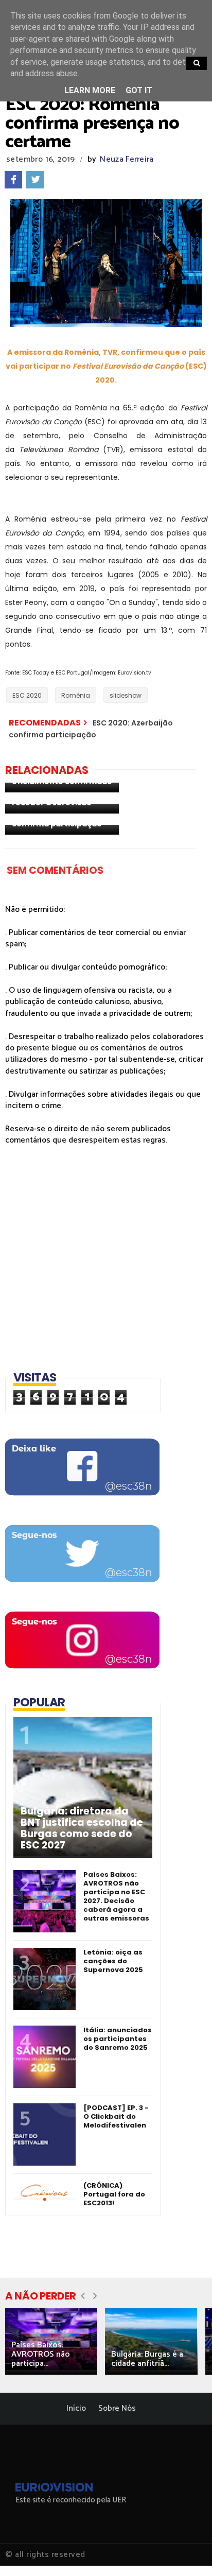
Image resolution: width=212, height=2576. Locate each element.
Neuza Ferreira (127, 159)
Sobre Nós (117, 2408)
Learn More (90, 90)
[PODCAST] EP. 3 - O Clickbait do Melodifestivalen (116, 2116)
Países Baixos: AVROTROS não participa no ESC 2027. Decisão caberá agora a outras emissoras (116, 1896)
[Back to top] (187, 2551)
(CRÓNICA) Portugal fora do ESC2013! (114, 2194)
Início (76, 2408)
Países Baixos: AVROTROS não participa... (41, 2354)
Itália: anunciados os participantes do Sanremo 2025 (118, 2039)
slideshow (126, 695)
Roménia (76, 695)
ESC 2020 (27, 695)
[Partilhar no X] (35, 180)
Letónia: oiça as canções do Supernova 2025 (113, 1961)
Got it (139, 90)
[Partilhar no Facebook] (13, 180)
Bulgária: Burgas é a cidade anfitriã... (147, 2359)
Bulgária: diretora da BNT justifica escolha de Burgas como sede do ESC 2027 (82, 1828)
